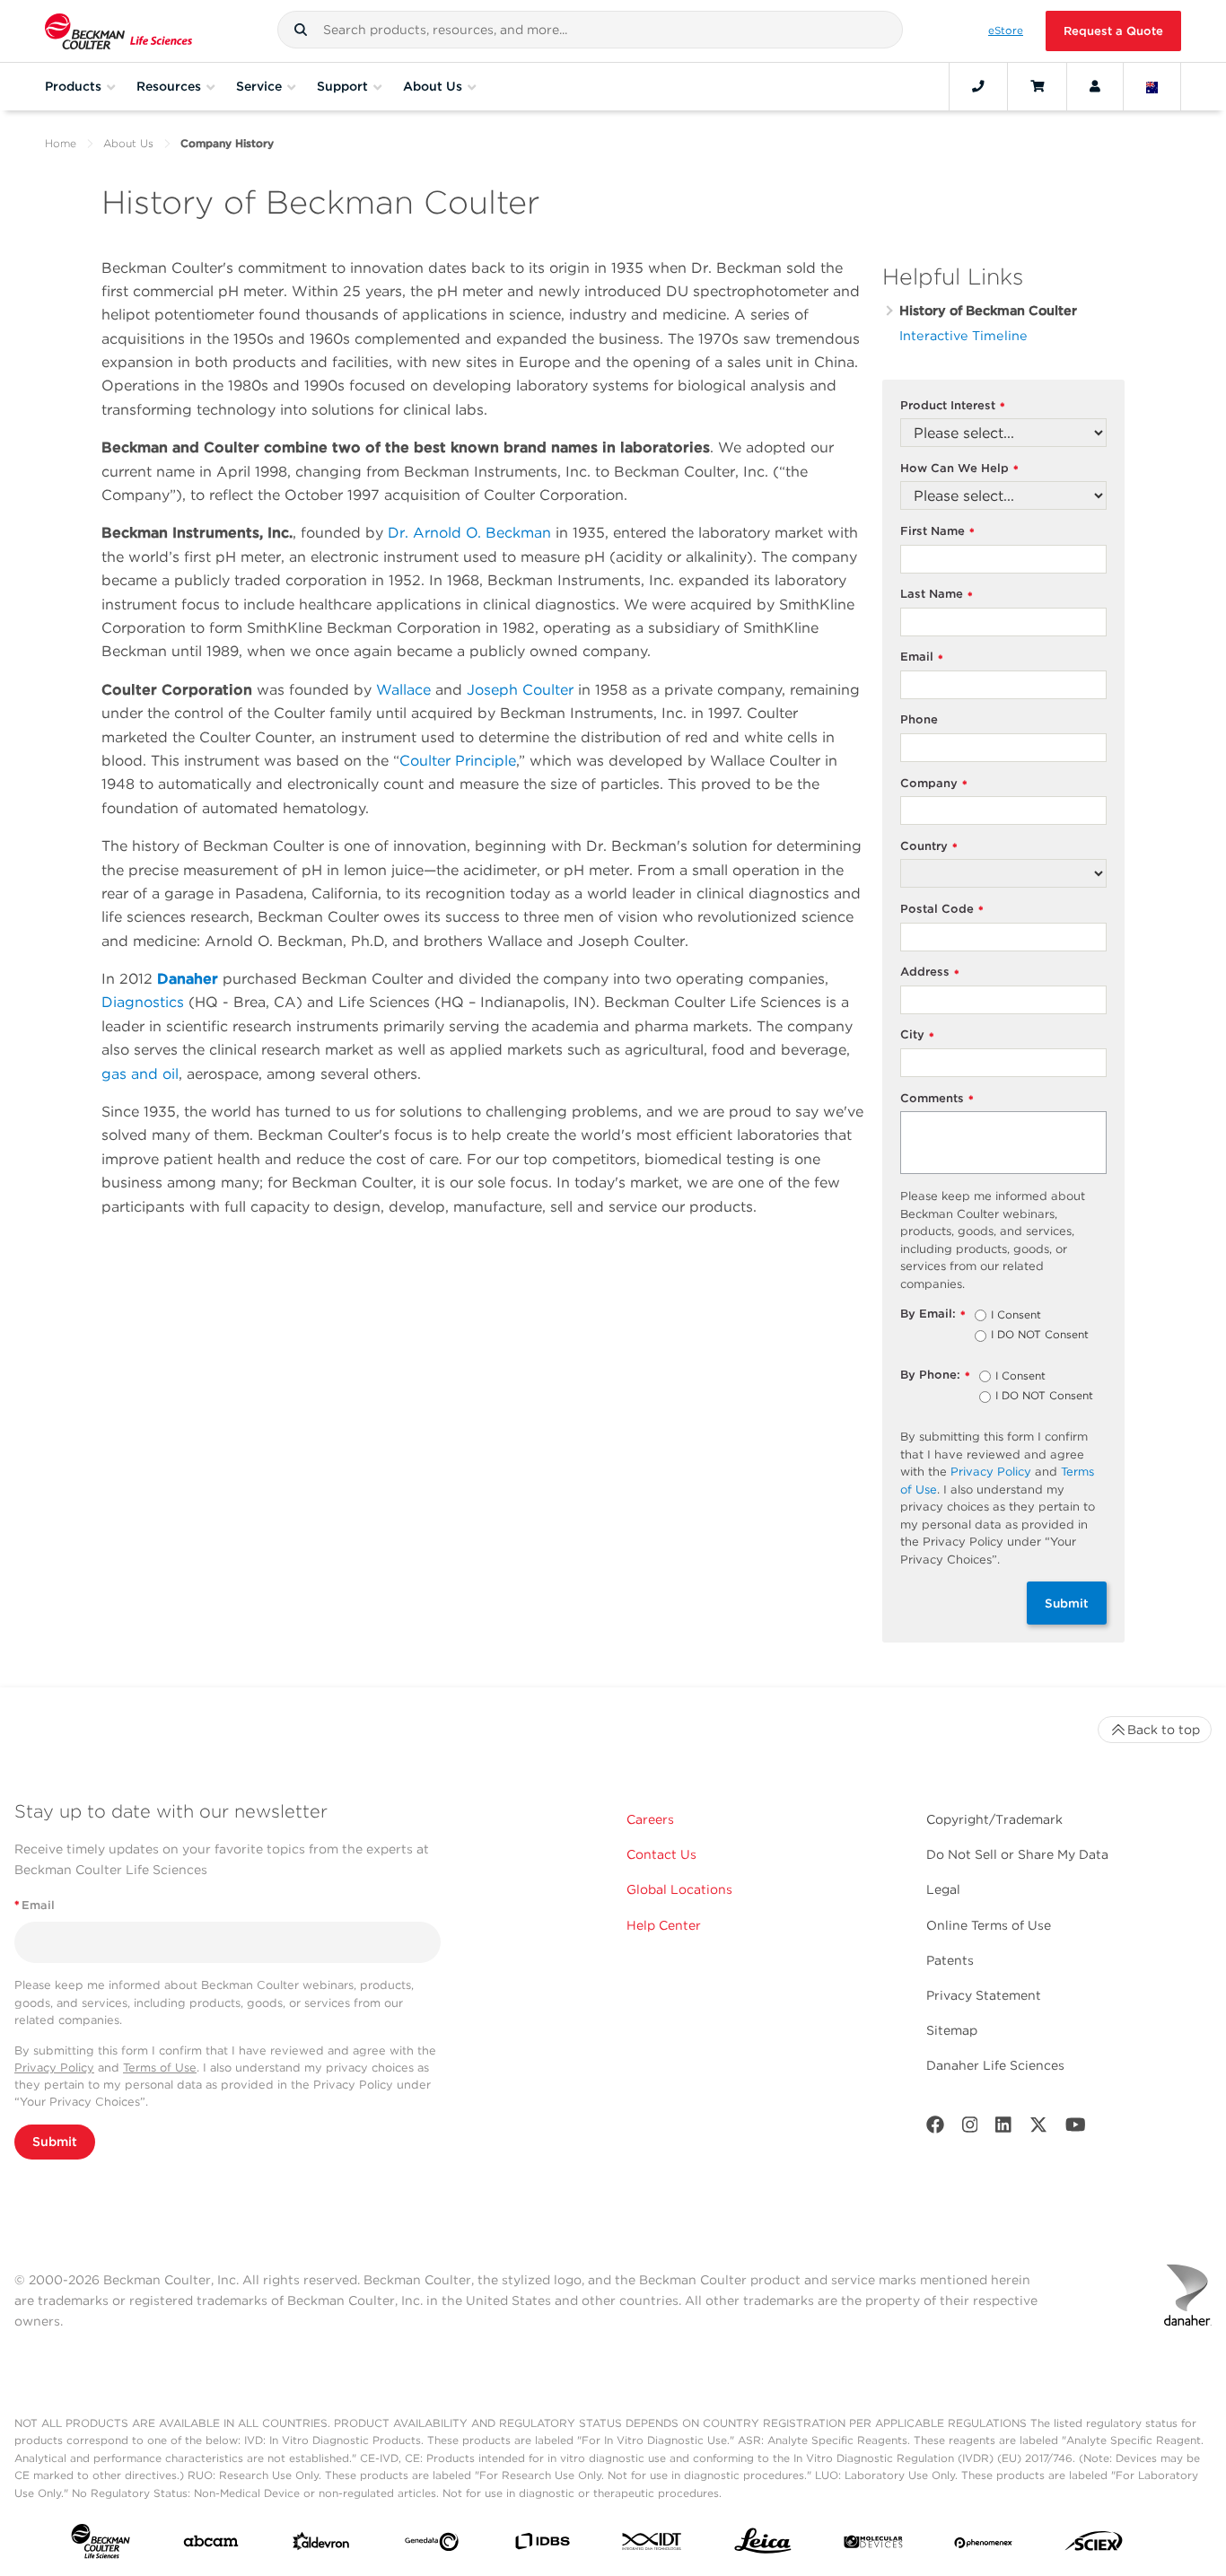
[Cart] (1037, 86)
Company (934, 784)
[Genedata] (432, 2545)
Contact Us (661, 1854)
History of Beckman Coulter (988, 310)
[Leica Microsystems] (763, 2545)
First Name (937, 532)
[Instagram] (970, 2129)
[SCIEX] (1094, 2545)
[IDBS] (542, 2545)
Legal (943, 1889)
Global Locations (679, 1889)
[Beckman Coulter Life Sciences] (118, 31)
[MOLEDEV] (873, 2545)
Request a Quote (1113, 31)
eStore (1006, 31)
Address (930, 973)
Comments (937, 1099)
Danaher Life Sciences (995, 2065)
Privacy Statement (984, 1995)
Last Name (937, 595)
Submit (1067, 1603)
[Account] (1095, 86)
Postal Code (942, 910)
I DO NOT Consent (1040, 1336)
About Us (128, 143)
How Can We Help (959, 469)
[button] (301, 30)
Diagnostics (143, 1002)
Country (929, 847)
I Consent (1016, 1316)
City (917, 1035)
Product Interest (953, 406)
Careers (650, 1819)
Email (922, 657)
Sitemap (952, 2030)
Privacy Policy (991, 1472)
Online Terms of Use (989, 1925)
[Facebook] (935, 2129)
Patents (950, 1960)
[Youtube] (1076, 2129)
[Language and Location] (1152, 86)
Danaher (188, 979)
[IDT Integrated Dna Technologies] (652, 2545)
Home (61, 143)
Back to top (1164, 1730)
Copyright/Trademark (994, 1819)
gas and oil (140, 1074)
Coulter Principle (458, 761)
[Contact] (978, 86)
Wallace (403, 690)
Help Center (664, 1925)
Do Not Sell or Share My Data (1017, 1854)
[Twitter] (1038, 2129)
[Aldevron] (321, 2545)
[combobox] (590, 30)
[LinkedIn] (1003, 2129)
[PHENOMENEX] (984, 2545)
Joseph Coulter (520, 690)
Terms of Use (160, 2068)
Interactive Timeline (963, 335)
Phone (919, 719)
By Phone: (935, 1376)
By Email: (933, 1314)
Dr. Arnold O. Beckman (469, 533)
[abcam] (211, 2545)
